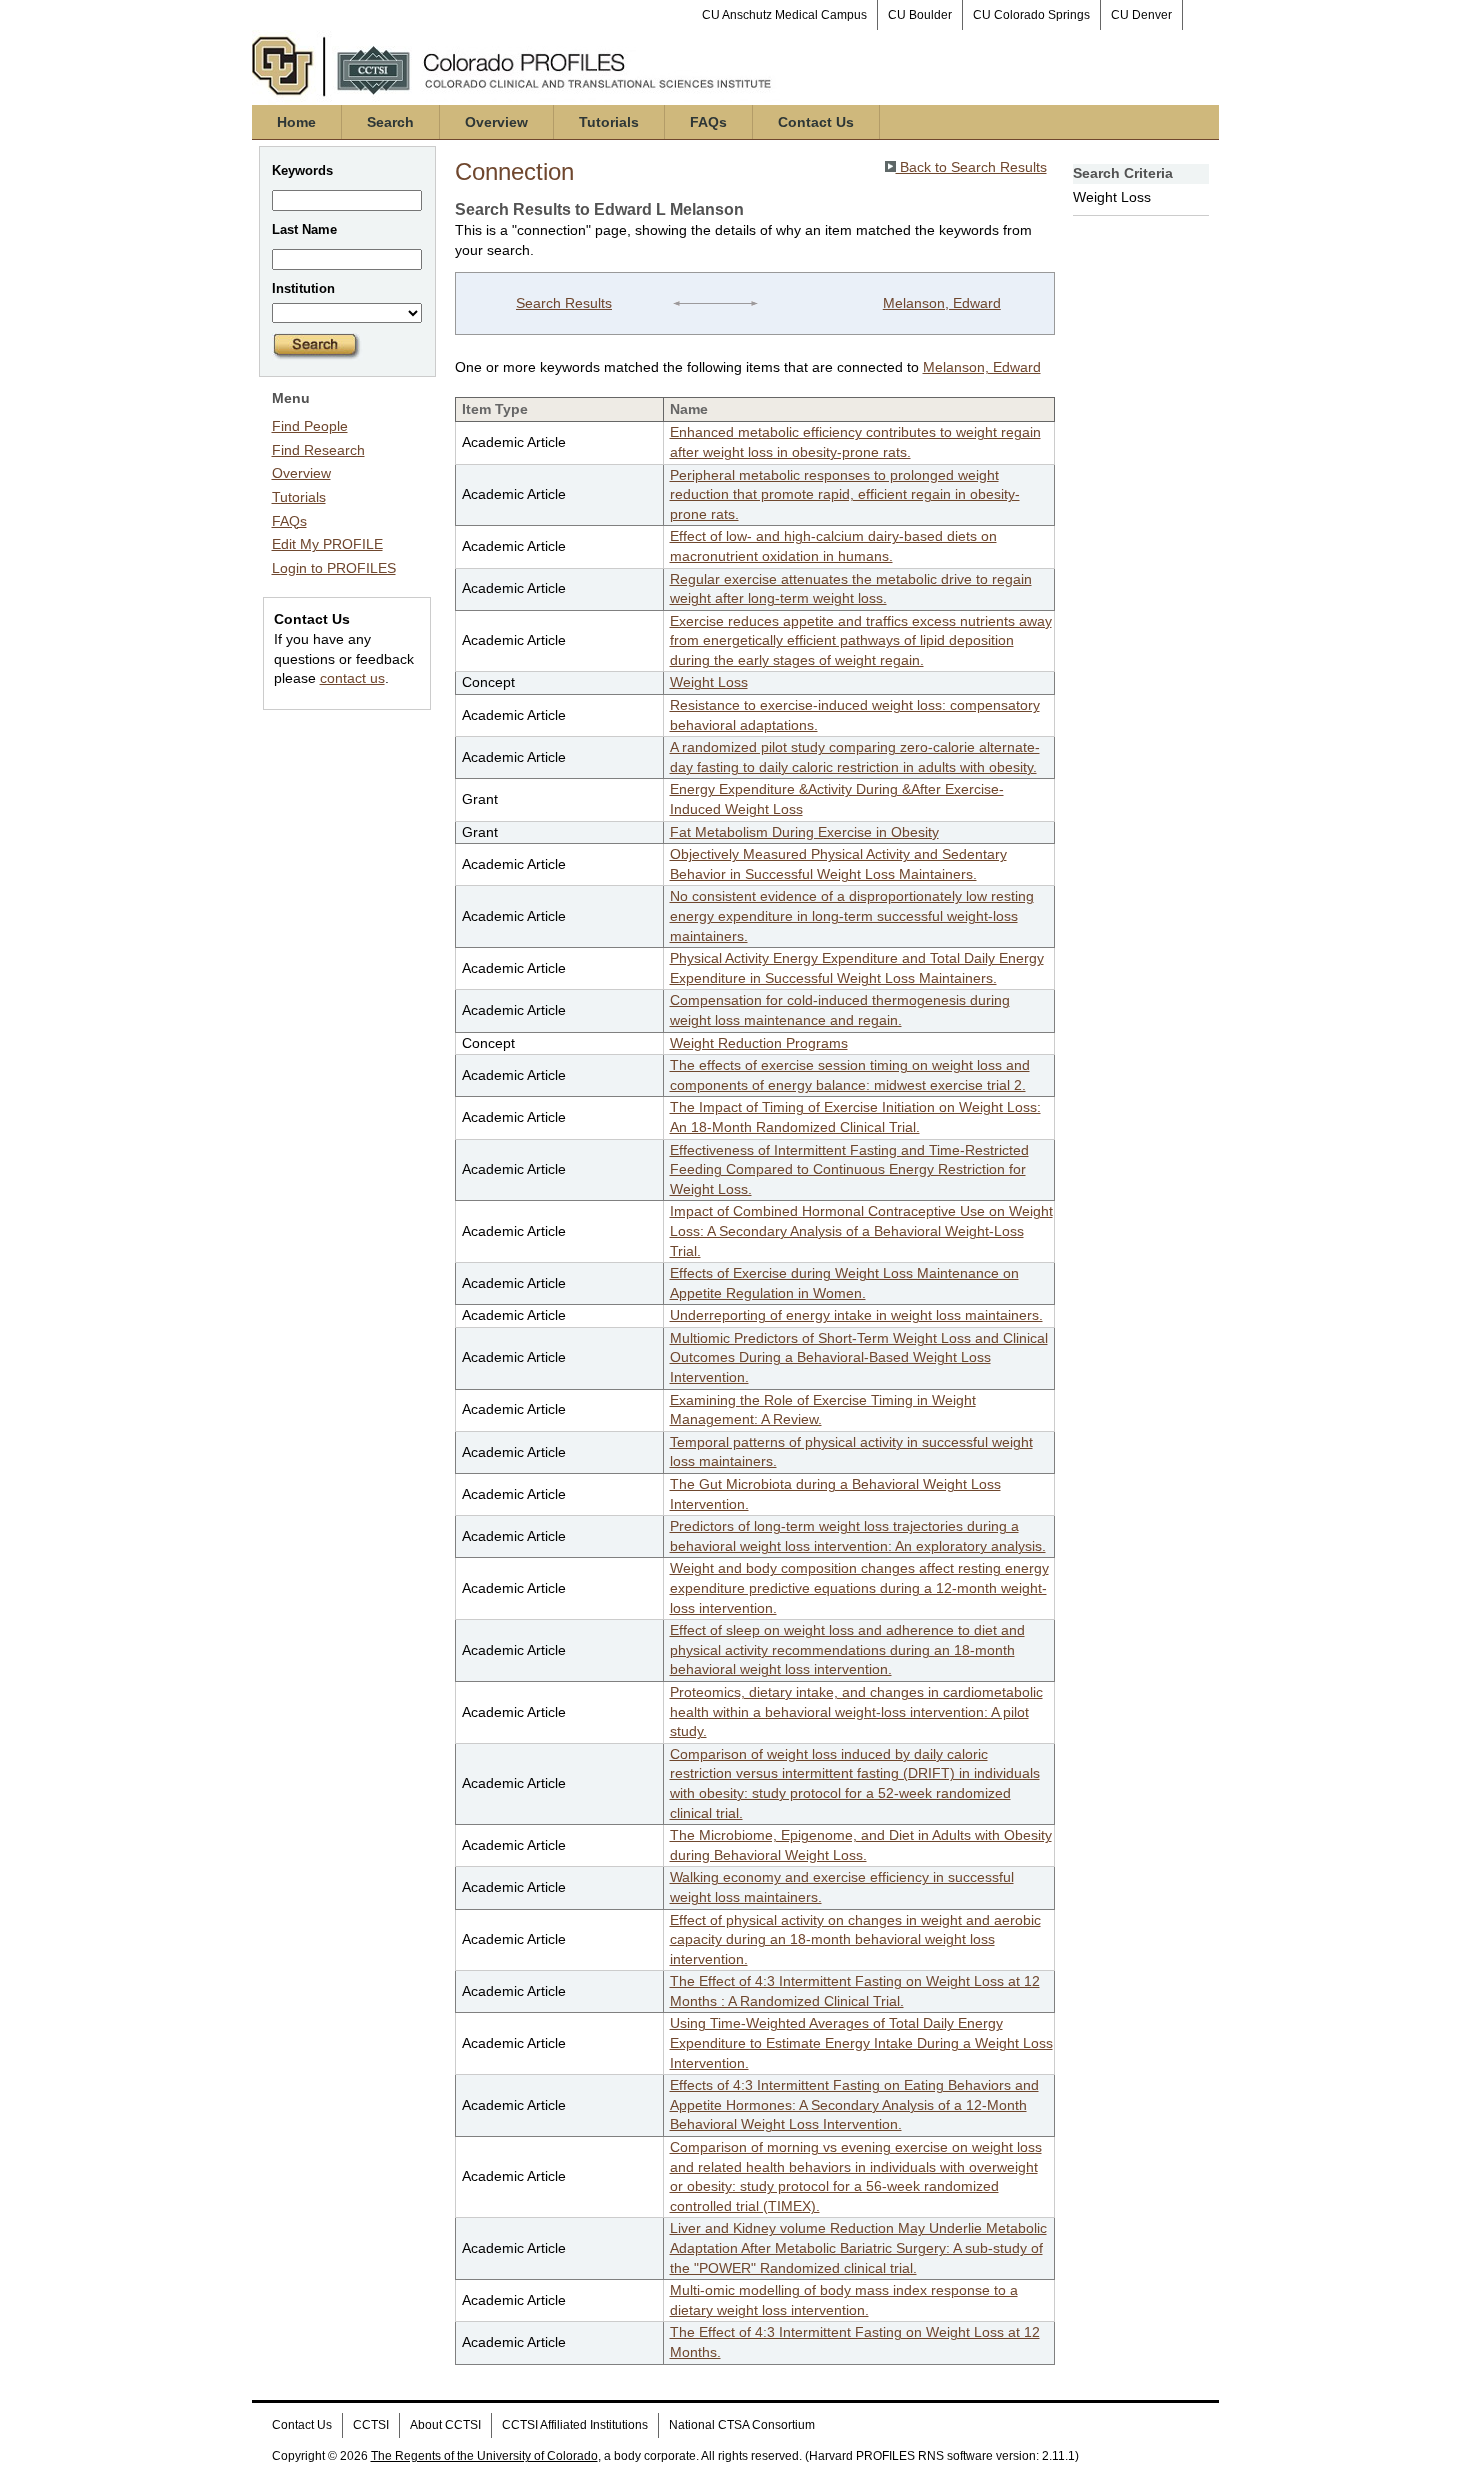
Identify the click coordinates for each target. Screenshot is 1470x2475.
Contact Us (816, 122)
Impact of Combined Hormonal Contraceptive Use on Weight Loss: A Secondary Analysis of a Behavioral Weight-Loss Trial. (861, 1230)
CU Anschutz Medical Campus (784, 15)
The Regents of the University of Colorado (484, 2456)
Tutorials (609, 122)
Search (390, 122)
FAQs (708, 122)
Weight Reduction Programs (759, 1043)
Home (296, 122)
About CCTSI (445, 2425)
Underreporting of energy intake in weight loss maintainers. (856, 1315)
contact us (352, 678)
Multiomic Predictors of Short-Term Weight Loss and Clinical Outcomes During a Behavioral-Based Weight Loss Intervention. (859, 1357)
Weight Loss (709, 682)
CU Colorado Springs (1031, 15)
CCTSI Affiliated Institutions (575, 2425)
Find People (310, 426)
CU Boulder (920, 15)
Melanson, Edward (942, 303)
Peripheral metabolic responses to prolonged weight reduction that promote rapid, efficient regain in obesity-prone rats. (845, 494)
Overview (496, 122)
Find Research (318, 450)
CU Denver (1141, 15)
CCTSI (371, 2425)
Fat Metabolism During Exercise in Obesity (804, 832)
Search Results (564, 303)
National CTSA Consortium (742, 2425)
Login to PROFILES (334, 568)
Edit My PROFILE (327, 544)
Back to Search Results (971, 167)
